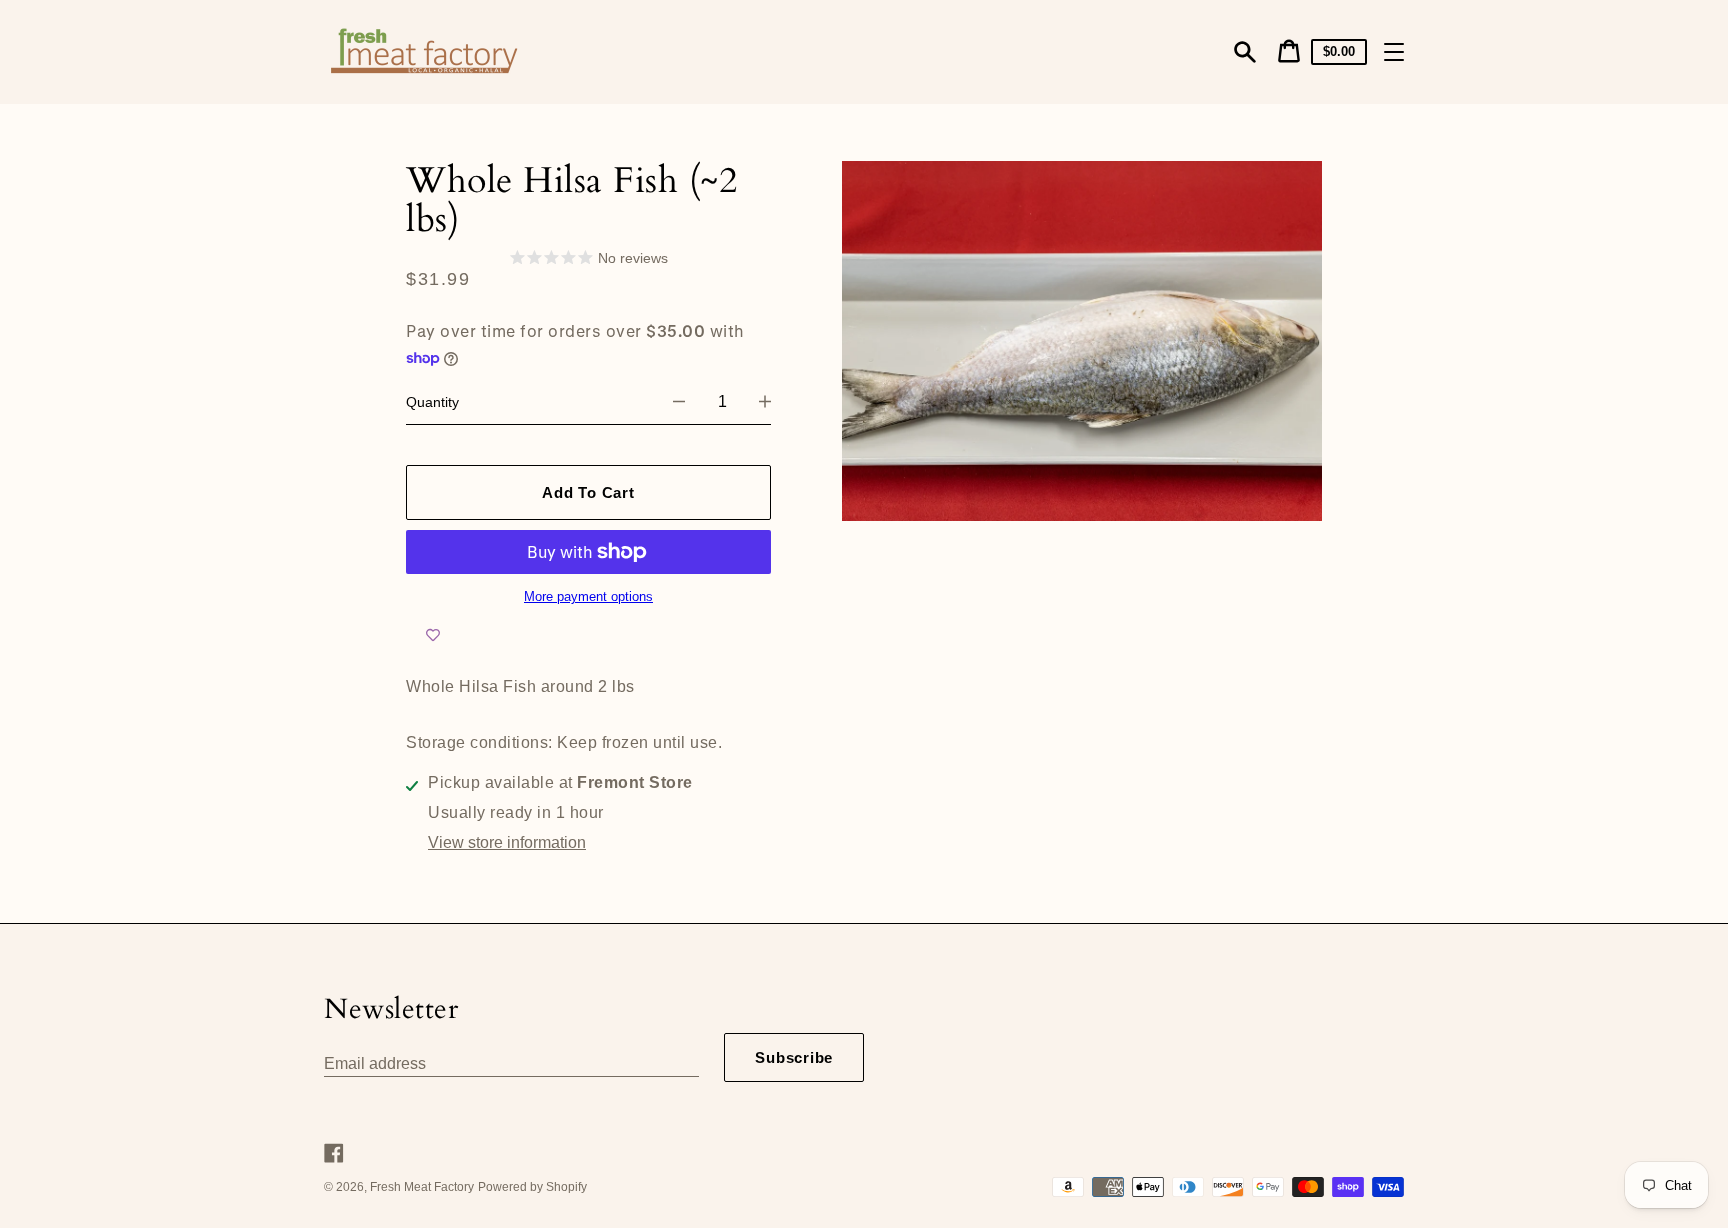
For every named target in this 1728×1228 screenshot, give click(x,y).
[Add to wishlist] (433, 635)
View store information (507, 842)
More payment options (588, 597)
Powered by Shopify (532, 1187)
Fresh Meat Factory (422, 1187)
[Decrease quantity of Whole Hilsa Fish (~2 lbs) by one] (679, 402)
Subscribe (794, 1057)
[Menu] (1394, 52)
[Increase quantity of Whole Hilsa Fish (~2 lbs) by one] (765, 402)
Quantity (432, 402)
